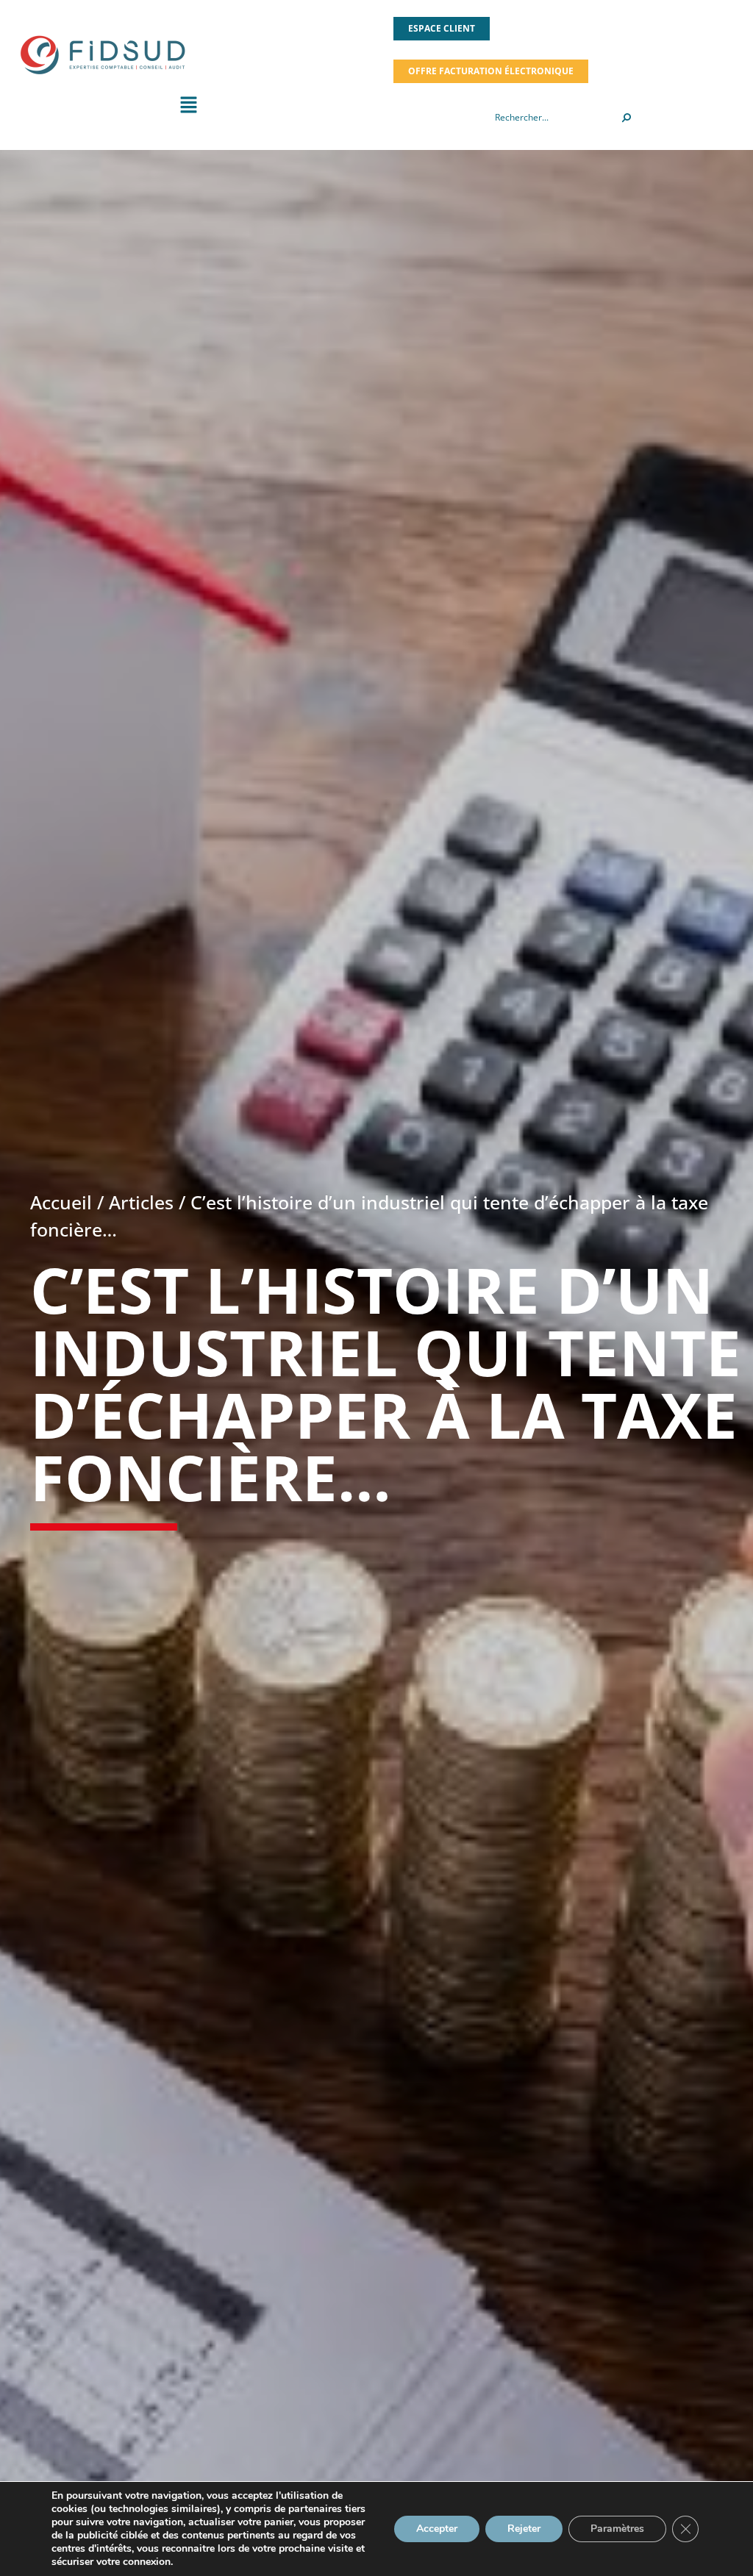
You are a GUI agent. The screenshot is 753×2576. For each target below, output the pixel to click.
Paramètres (617, 2529)
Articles (141, 1202)
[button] (188, 108)
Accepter (437, 2529)
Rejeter (524, 2529)
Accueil (61, 1202)
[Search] (627, 118)
